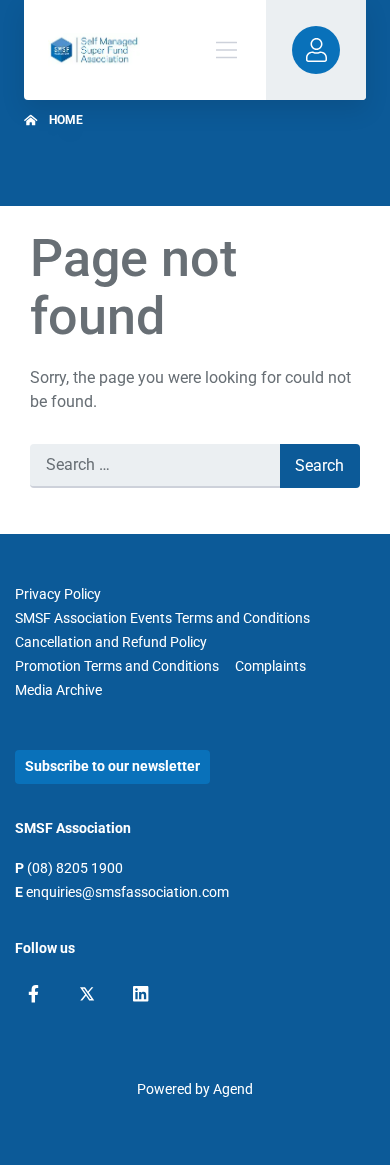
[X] (87, 994)
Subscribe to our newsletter (112, 766)
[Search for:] (155, 466)
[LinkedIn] (140, 994)
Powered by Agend (195, 1089)
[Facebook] (33, 994)
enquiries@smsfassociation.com (127, 892)
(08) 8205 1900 (75, 868)
